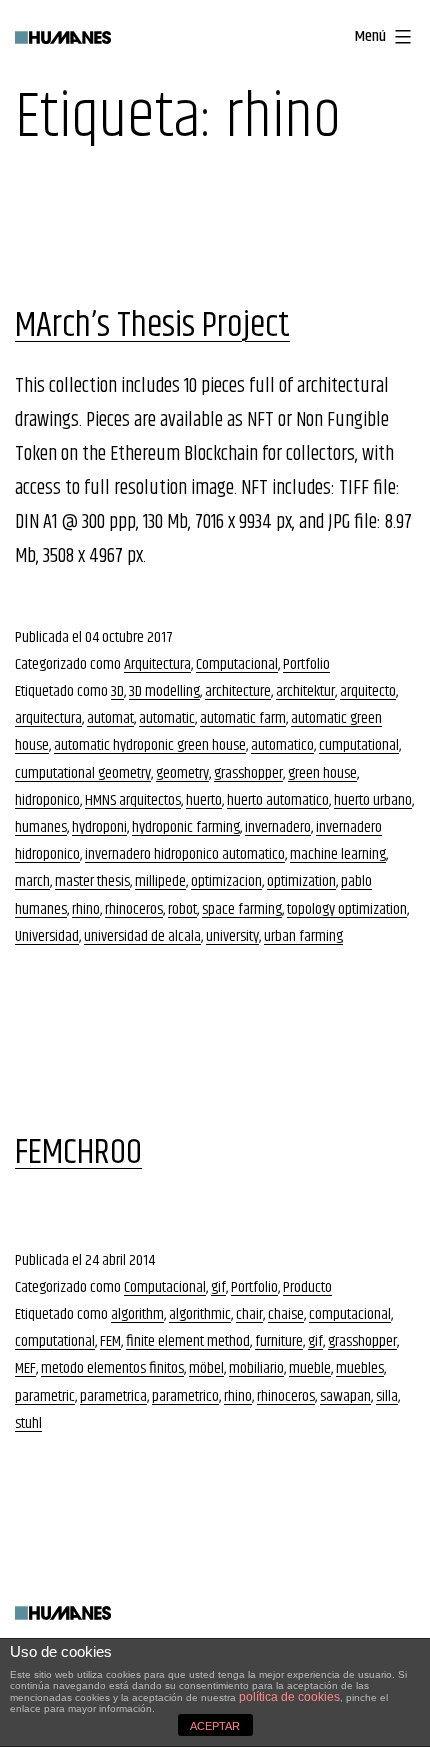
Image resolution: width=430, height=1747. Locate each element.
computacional (350, 1314)
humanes (41, 827)
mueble (310, 1368)
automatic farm (243, 718)
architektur (305, 691)
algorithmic (200, 1314)
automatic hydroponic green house (150, 745)
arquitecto (368, 691)
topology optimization (347, 909)
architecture (238, 691)
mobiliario (256, 1368)
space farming (242, 909)
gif (218, 1287)
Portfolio (306, 664)
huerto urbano (373, 800)
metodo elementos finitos (112, 1368)
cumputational (359, 745)
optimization (301, 881)
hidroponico (47, 800)
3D (117, 691)
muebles (360, 1368)
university (232, 936)
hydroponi (99, 827)
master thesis (92, 881)
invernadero (278, 827)
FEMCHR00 (78, 1152)
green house (322, 773)
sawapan (345, 1396)
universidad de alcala (142, 936)
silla (387, 1396)
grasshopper (248, 773)
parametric (45, 1396)
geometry (182, 773)
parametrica (113, 1396)
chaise (286, 1314)
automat (110, 718)
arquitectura (48, 718)
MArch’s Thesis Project (152, 325)
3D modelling (164, 691)
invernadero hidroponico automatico (185, 854)
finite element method (188, 1341)
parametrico (185, 1396)
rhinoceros (134, 909)
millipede (160, 881)
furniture (279, 1341)
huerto (204, 800)
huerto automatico (278, 800)
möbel (206, 1368)
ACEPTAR (215, 1726)
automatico (282, 745)
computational (55, 1341)
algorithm (137, 1314)
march (32, 881)
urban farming (303, 936)
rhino (86, 909)
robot (182, 909)
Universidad (47, 936)
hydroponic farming (186, 827)
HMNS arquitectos (133, 800)
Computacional (237, 664)
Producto (307, 1287)
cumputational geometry (83, 773)
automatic (167, 718)
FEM (110, 1341)
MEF (25, 1368)
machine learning (338, 854)
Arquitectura (157, 664)
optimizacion (226, 881)
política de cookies (289, 1697)
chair (249, 1314)
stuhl (28, 1423)
